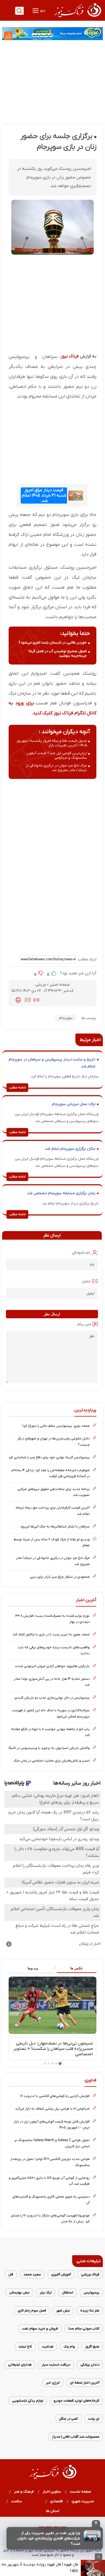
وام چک (69, 2347)
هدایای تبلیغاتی (20, 2365)
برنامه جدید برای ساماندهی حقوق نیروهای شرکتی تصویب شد (54, 1492)
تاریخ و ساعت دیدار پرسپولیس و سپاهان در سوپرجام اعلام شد (52, 1063)
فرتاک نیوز (70, 356)
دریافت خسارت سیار (56, 2365)
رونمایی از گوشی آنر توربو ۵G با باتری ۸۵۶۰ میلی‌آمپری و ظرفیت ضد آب (49, 2181)
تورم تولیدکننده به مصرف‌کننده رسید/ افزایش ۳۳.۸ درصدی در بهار (52, 1619)
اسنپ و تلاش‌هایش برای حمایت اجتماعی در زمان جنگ (52, 1761)
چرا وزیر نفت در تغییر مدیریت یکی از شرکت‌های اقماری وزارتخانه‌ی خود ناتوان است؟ (49, 2538)
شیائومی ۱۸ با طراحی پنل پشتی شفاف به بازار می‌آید (52, 2109)
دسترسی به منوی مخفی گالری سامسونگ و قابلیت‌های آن (51, 2200)
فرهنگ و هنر (24, 2492)
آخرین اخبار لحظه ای (85, 2383)
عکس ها (77, 1968)
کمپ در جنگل (68, 2419)
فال (11, 2274)
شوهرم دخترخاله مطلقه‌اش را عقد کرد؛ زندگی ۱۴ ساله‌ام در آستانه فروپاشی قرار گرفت (50, 1473)
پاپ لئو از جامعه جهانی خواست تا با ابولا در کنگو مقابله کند (50, 1732)
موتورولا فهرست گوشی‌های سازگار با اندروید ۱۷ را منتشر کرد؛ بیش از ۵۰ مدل (50, 2218)
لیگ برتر (46, 2292)
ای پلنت (94, 2419)
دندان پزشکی (90, 2365)
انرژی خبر (53, 2383)
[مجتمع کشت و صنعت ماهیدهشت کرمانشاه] (52, 34)
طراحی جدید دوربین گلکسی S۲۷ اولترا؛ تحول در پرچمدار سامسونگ (50, 2162)
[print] (18, 1000)
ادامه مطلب (17, 1088)
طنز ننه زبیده (90, 2310)
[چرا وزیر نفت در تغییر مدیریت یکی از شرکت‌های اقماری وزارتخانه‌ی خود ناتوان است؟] (92, 2536)
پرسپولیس (91, 2292)
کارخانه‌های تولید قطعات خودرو (76, 2401)
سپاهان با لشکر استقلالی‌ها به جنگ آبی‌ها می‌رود (55, 1526)
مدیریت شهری (83, 2501)
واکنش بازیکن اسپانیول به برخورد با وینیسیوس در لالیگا (49, 1748)
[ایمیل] (28, 1000)
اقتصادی (57, 2501)
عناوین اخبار (52, 2492)
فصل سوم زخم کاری (32, 2310)
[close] (96, 2524)
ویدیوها (33, 1968)
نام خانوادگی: (81, 1253)
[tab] (74, 1968)
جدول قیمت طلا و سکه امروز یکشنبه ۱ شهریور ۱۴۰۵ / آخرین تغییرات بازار (52, 743)
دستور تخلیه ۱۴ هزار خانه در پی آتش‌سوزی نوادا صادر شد (52, 1682)
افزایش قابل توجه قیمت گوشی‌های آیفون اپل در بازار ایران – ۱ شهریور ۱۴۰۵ (52, 2125)
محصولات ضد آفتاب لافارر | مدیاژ (76, 2437)
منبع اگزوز (92, 2347)
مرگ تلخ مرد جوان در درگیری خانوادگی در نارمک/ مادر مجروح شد (56, 768)
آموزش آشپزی (61, 2274)
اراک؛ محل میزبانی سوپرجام (74, 1104)
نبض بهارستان (19, 2292)
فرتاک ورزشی (90, 2274)
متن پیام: (84, 1324)
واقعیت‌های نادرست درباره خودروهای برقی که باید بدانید (54, 1650)
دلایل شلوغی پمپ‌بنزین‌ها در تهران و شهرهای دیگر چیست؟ (54, 1441)
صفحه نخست (80, 2492)
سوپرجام (66, 1018)
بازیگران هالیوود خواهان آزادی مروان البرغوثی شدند (52, 1666)
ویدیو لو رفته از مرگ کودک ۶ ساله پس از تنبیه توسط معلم (52, 1542)
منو (42, 11)
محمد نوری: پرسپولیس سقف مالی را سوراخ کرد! (56, 1426)
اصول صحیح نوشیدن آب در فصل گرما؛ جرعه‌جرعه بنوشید (57, 653)
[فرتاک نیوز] (77, 18)
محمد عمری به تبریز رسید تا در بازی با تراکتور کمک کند (51, 1634)
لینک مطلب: (86, 959)
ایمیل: (86, 1281)
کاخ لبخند (25, 2347)
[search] (19, 11)
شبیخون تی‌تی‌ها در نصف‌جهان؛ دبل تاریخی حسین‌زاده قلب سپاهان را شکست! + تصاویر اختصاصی (53, 2049)
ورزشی (41, 985)
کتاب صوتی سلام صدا (84, 2329)
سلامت (17, 2501)
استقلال (68, 2292)
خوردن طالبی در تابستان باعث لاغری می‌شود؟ (53, 643)
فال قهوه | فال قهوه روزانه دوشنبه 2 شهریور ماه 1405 (40, 2568)
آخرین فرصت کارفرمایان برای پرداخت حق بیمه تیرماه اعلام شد (53, 1511)
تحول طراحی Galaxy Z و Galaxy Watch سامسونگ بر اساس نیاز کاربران (52, 2143)
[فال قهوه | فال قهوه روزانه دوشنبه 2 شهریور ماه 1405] (93, 2568)
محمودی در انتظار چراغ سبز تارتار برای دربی (60, 1577)
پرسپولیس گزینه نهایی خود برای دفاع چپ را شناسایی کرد (49, 1457)
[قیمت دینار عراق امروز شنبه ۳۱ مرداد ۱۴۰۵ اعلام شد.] (76, 496)
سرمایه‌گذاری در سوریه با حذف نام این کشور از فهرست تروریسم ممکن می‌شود (51, 1713)
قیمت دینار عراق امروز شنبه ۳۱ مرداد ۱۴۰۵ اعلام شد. (44, 495)
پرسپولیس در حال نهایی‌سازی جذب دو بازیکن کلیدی (52, 1698)
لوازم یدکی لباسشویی (28, 2401)
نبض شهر (63, 2310)
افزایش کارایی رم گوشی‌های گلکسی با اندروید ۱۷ (55, 2096)
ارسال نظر (52, 1314)
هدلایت (48, 2347)
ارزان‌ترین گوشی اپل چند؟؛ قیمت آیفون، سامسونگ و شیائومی (57, 755)
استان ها (53, 2511)
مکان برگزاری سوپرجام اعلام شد (70, 1149)
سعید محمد (32, 2274)
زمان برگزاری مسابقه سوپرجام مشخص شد (61, 1193)
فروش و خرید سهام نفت (40, 2329)
